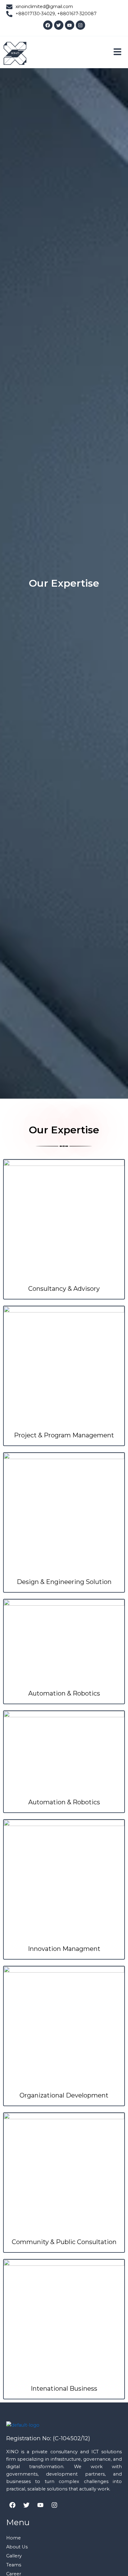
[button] (117, 52)
